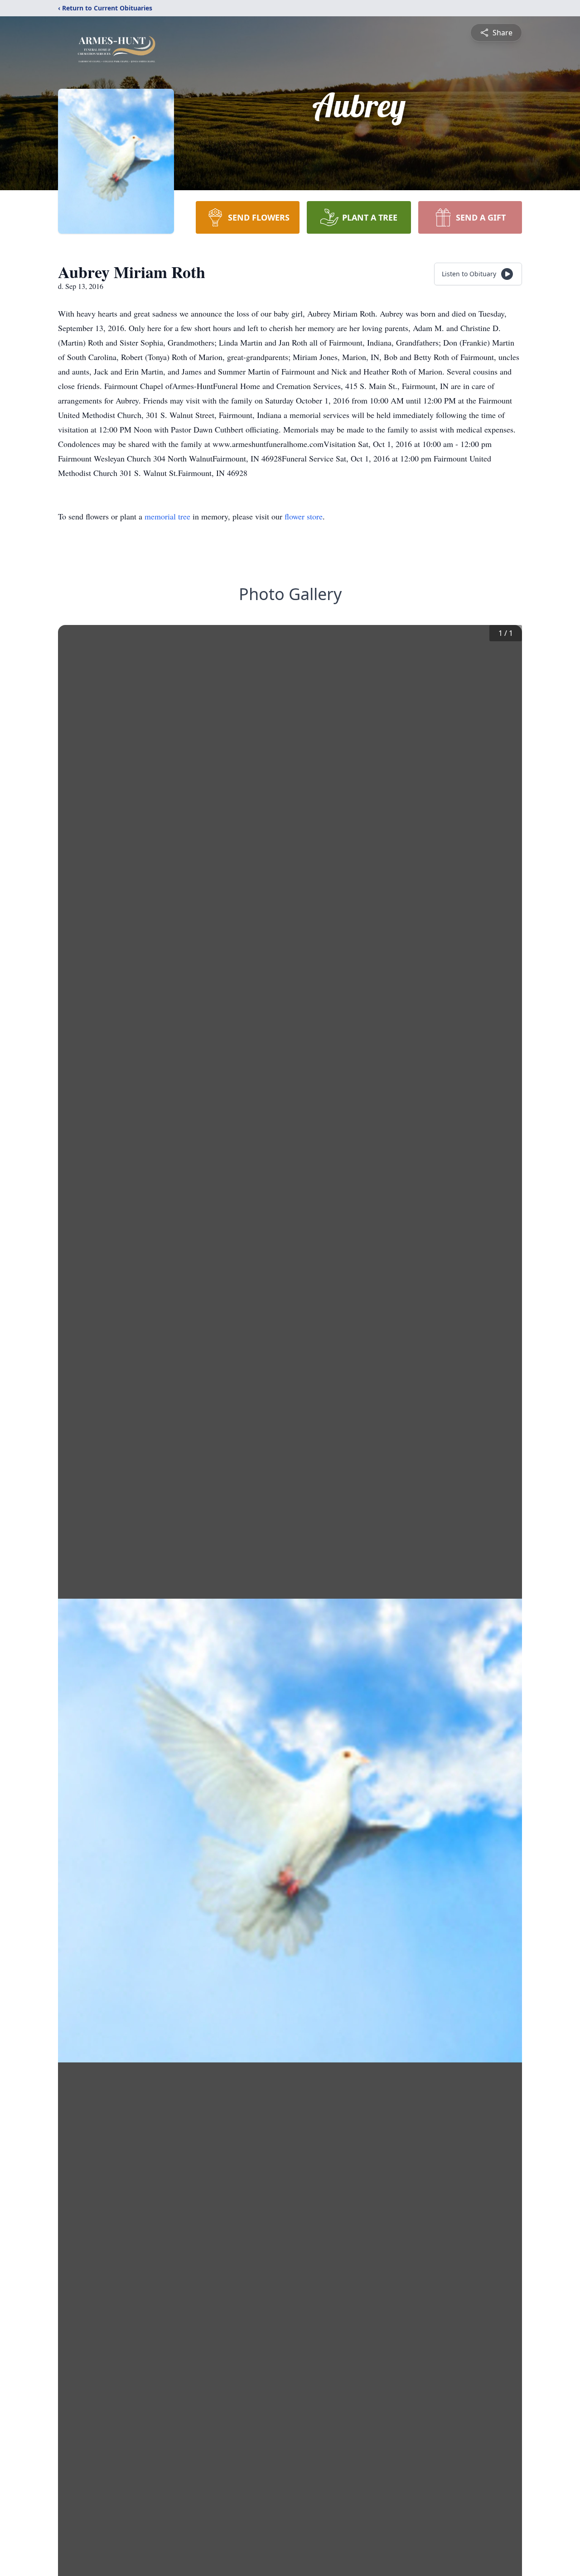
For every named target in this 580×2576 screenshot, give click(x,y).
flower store (304, 516)
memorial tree (167, 516)
